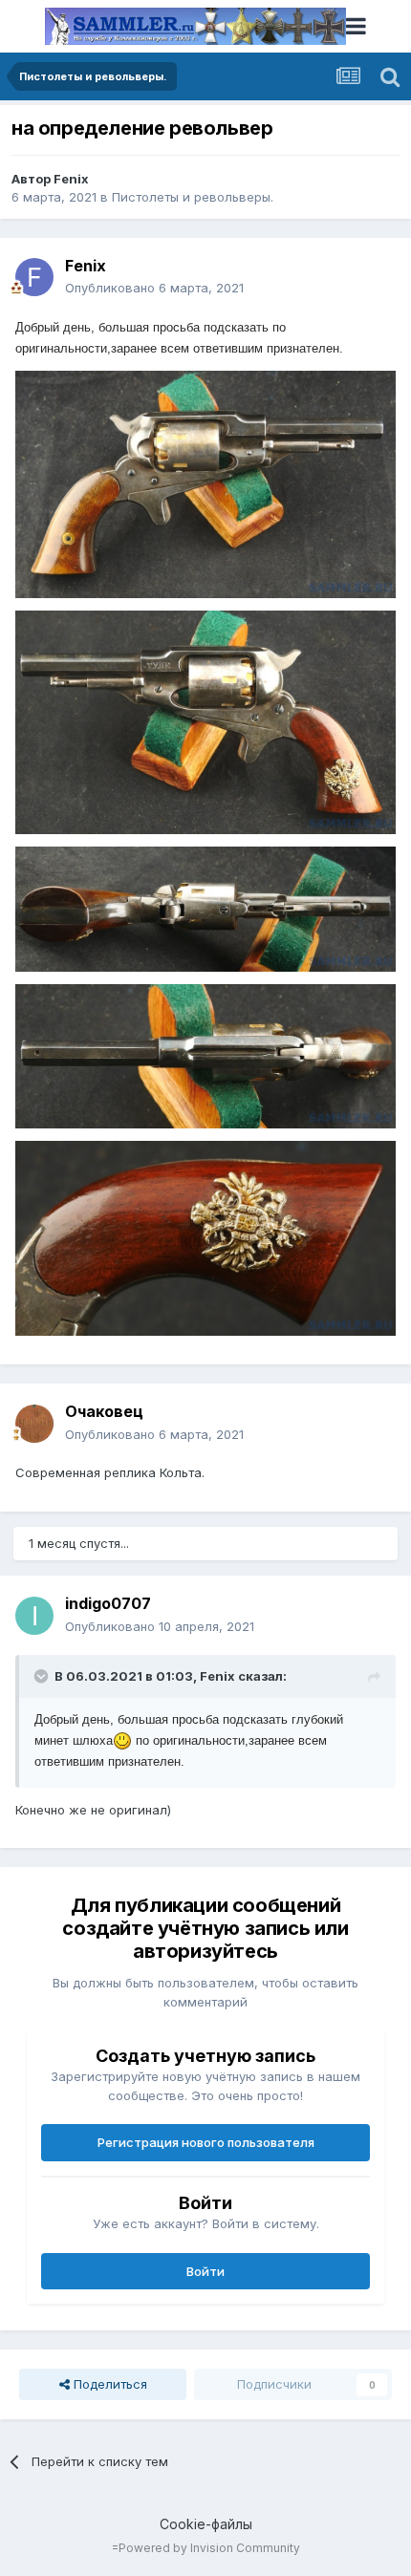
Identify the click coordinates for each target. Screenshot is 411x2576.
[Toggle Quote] (43, 1676)
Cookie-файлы (206, 2524)
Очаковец (104, 1411)
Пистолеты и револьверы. (193, 197)
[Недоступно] (205, 483)
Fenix (71, 179)
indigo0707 (108, 1603)
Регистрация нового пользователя (206, 2142)
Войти (205, 2271)
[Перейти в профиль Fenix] (34, 277)
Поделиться (108, 2384)
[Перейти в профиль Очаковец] (34, 1424)
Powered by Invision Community (209, 2548)
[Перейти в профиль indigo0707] (34, 1616)
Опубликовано (154, 288)
